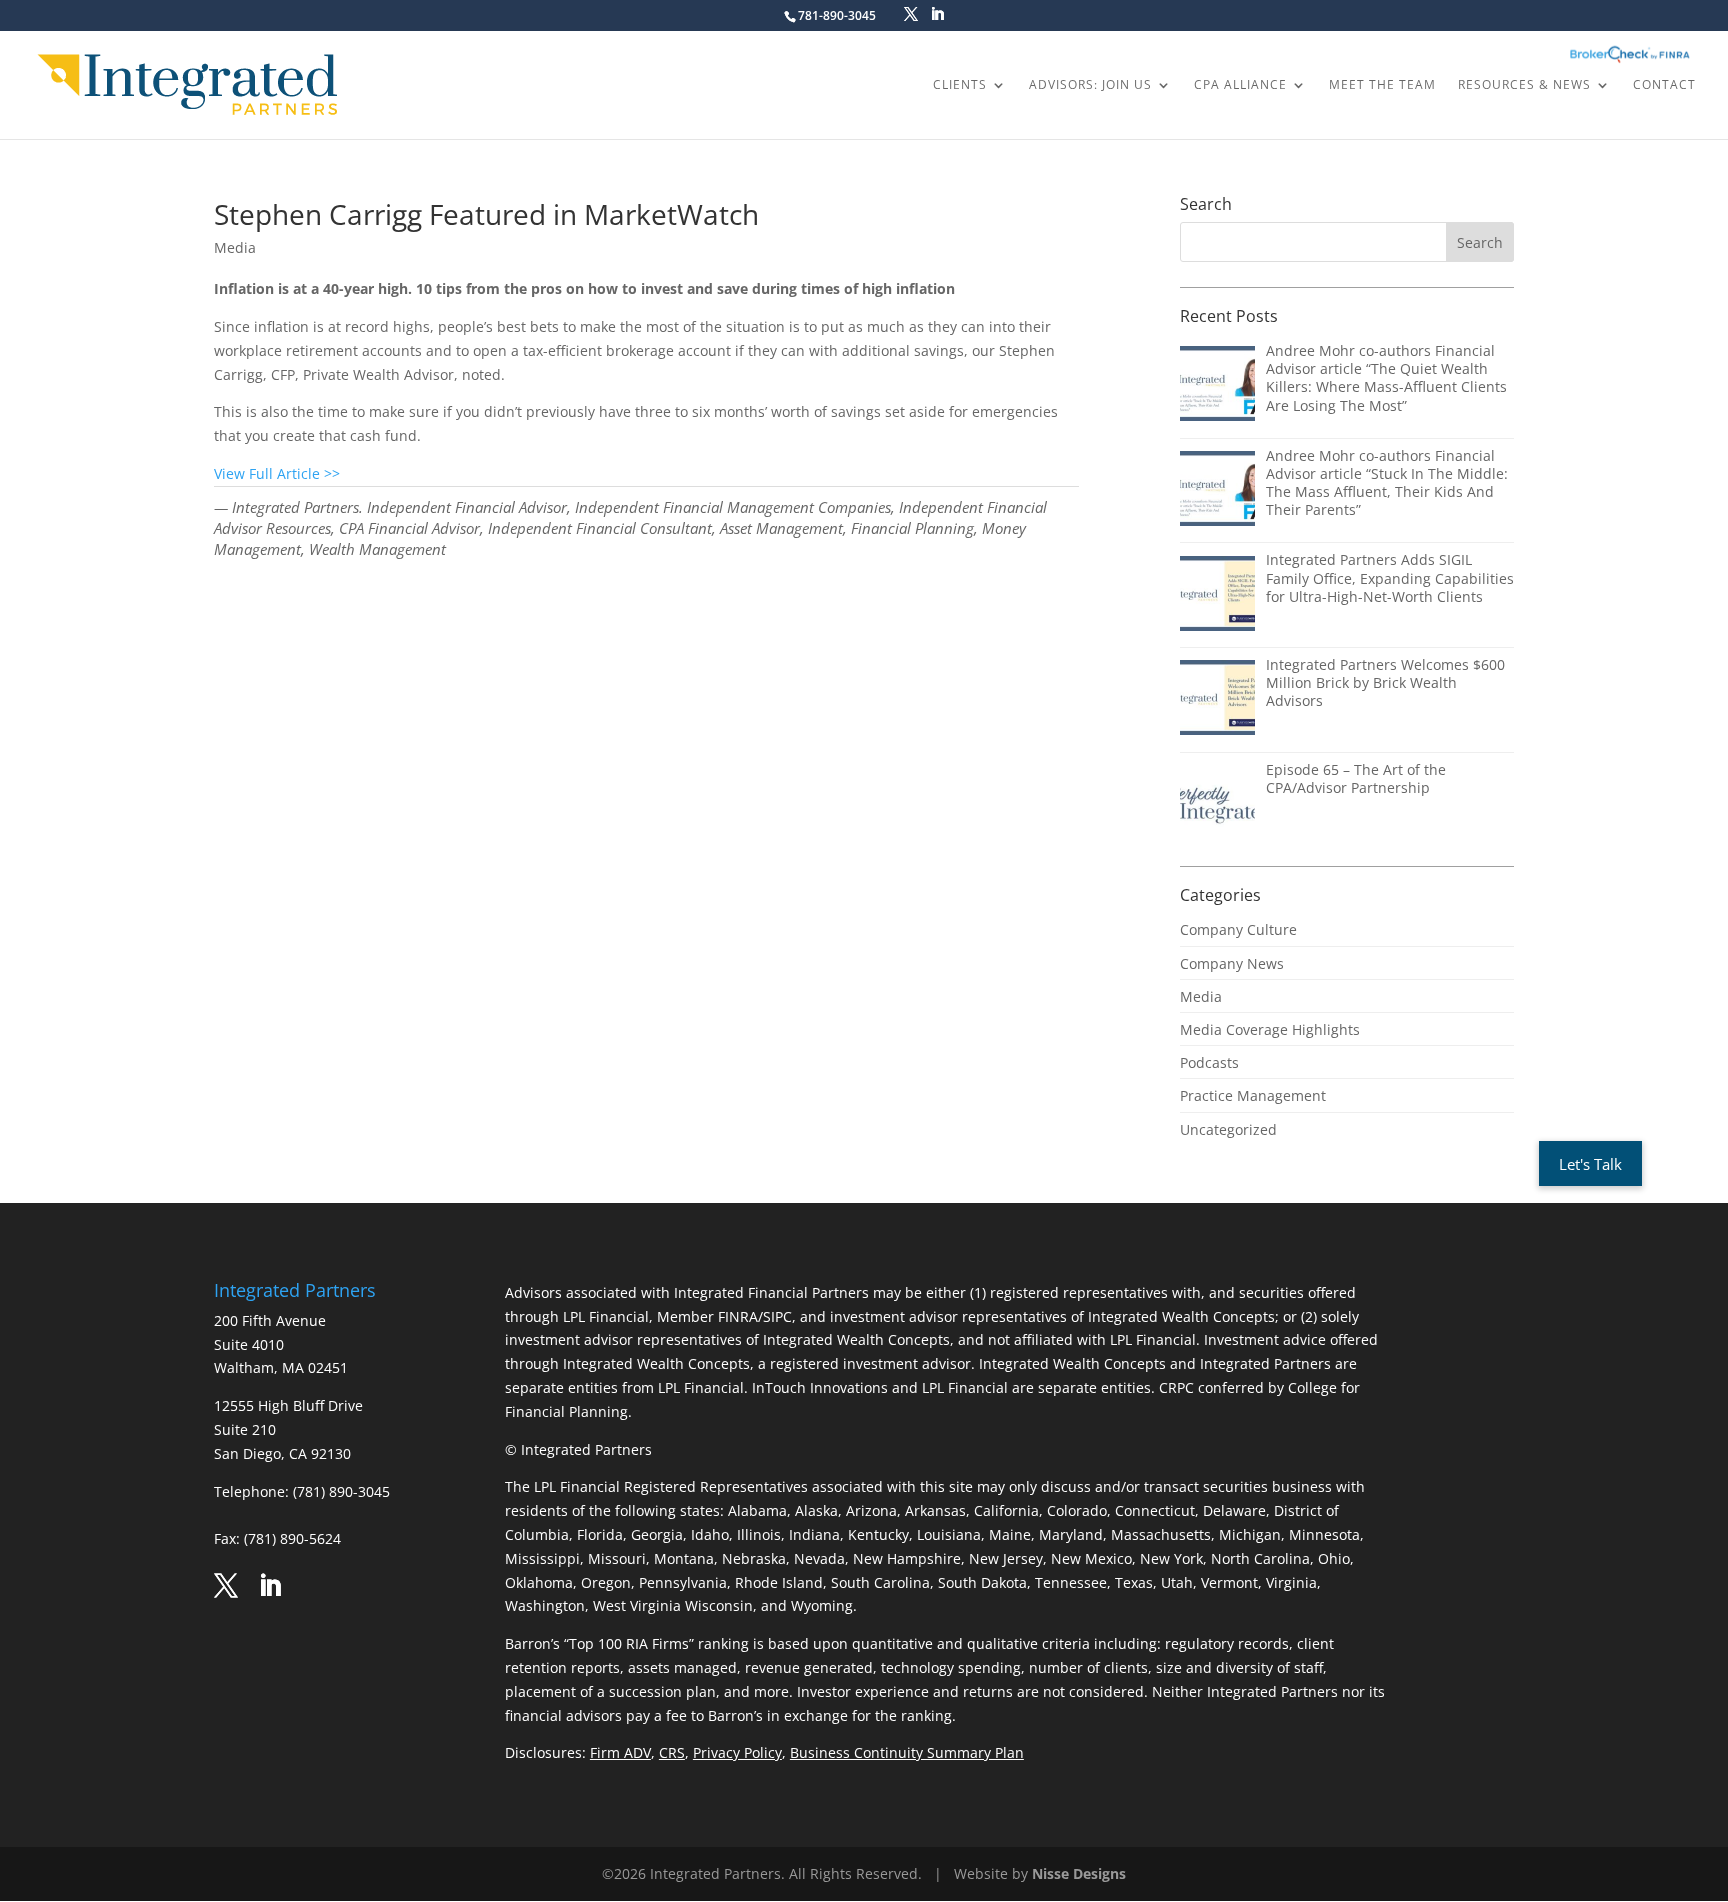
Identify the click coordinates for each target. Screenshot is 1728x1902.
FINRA (738, 1316)
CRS (672, 1752)
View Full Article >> (277, 473)
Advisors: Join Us (1090, 85)
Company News (1232, 963)
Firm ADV (620, 1752)
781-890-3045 (837, 15)
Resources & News (1524, 85)
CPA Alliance (1240, 85)
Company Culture (1238, 929)
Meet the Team (1382, 85)
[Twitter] (911, 14)
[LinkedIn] (937, 14)
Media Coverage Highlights (1270, 1029)
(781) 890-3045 (341, 1491)
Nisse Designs (1079, 1873)
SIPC (777, 1316)
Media (235, 247)
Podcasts (1209, 1062)
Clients (960, 85)
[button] (1590, 1163)
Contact (1664, 85)
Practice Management (1253, 1095)
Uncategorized (1228, 1129)
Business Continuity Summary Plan (907, 1752)
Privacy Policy (737, 1752)
